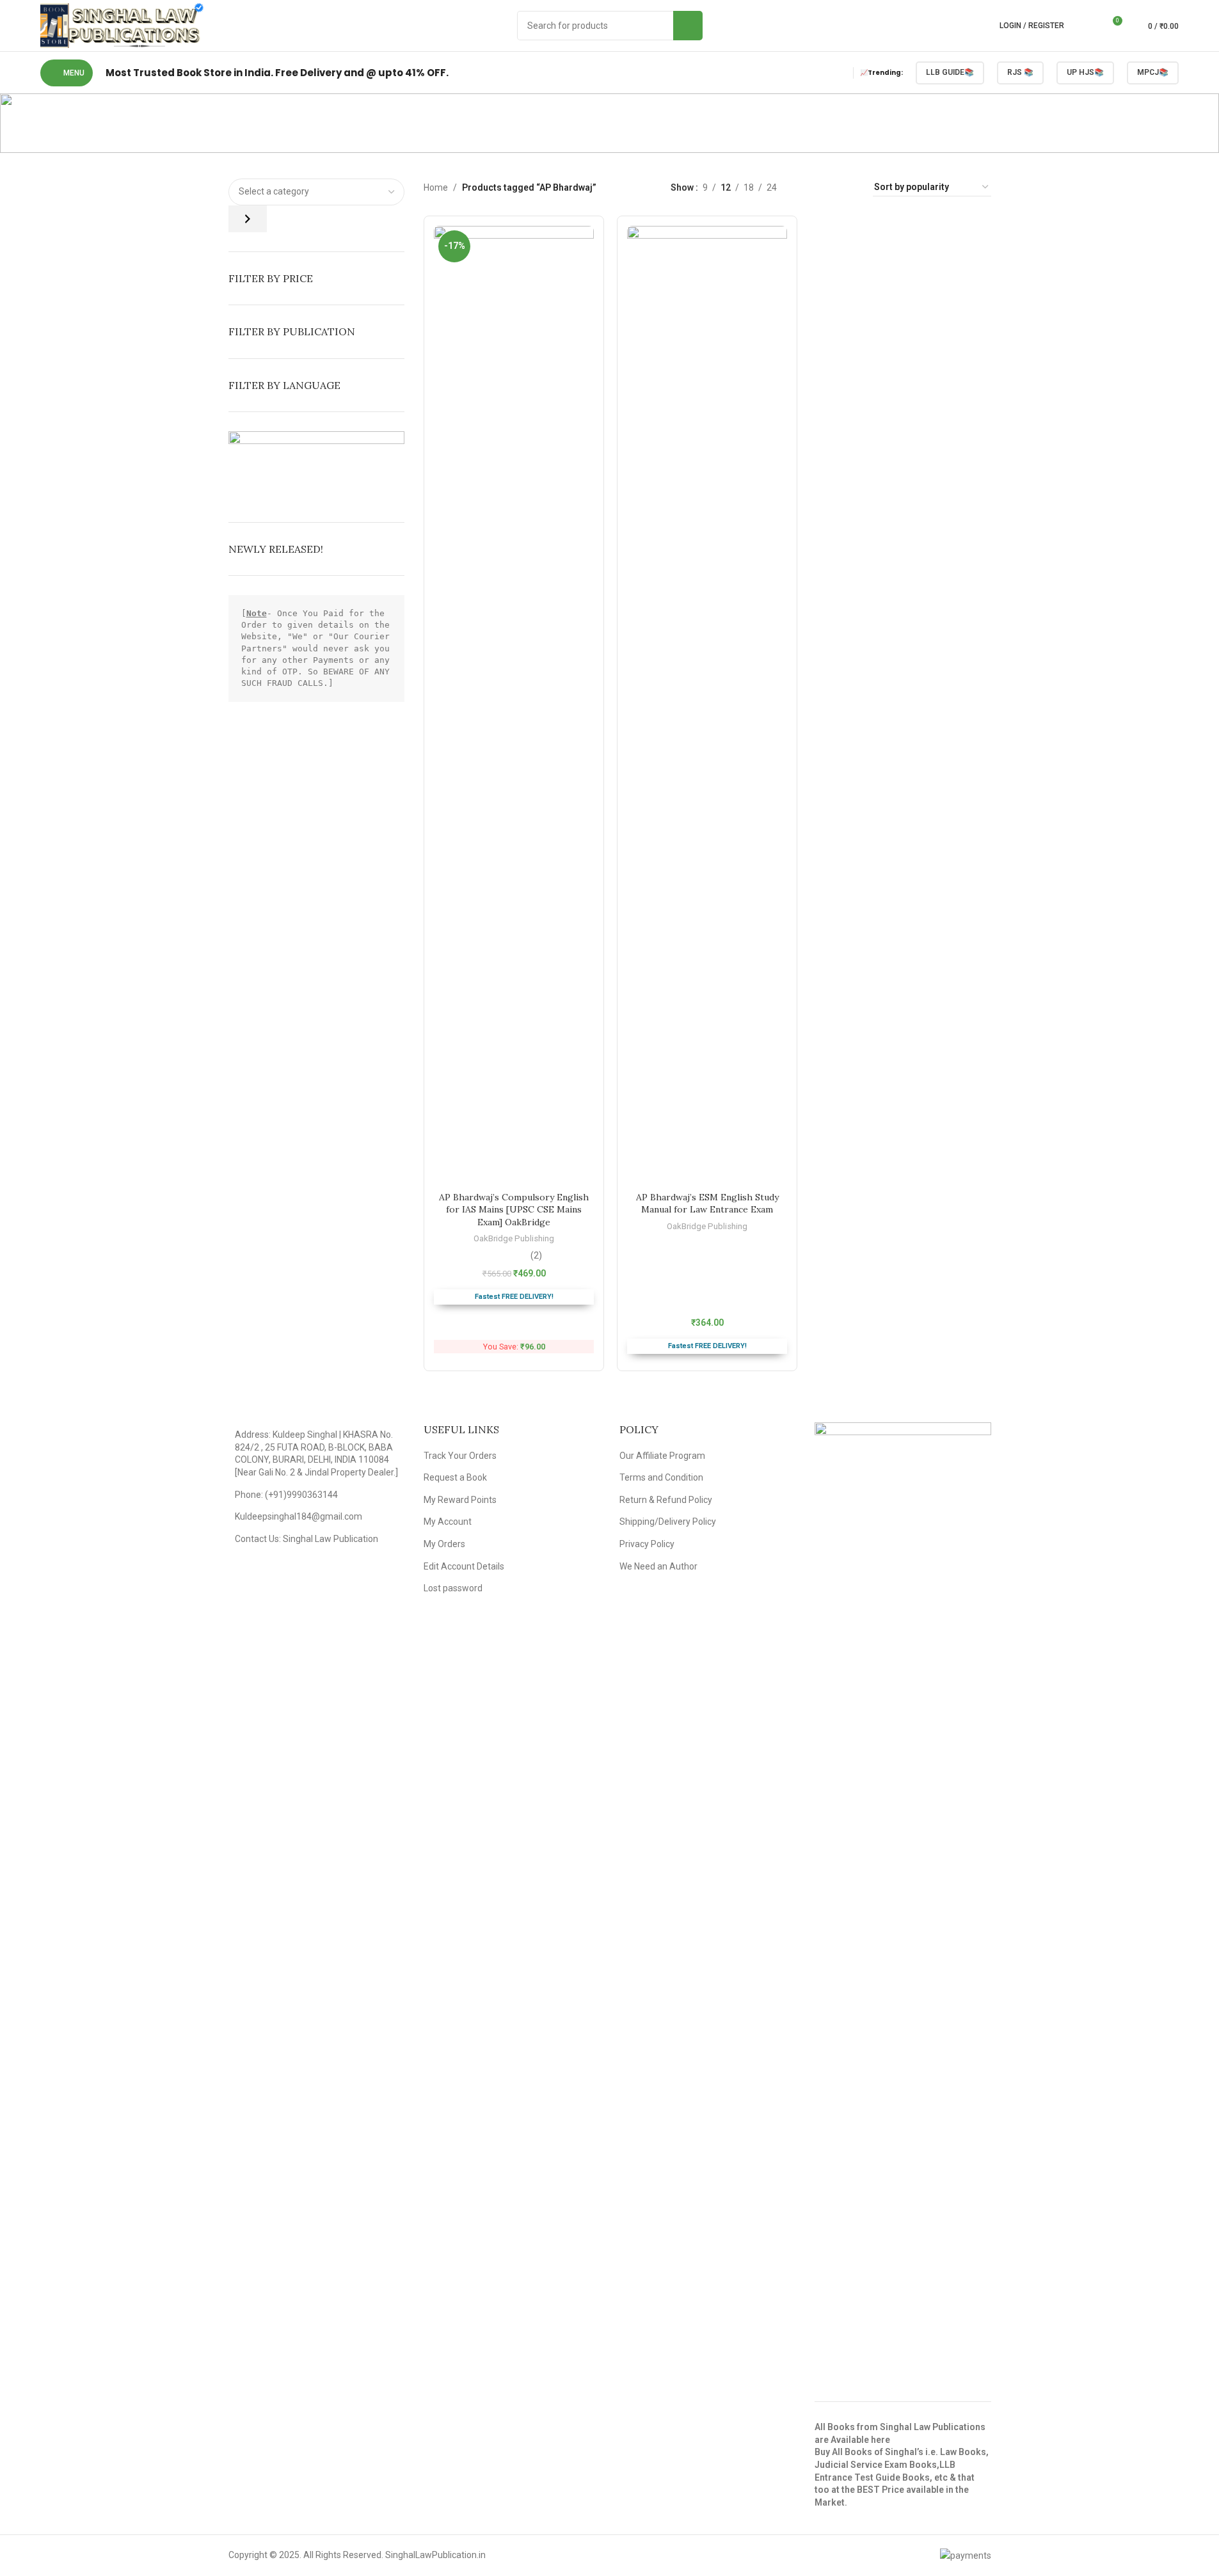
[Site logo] (122, 25)
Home (436, 187)
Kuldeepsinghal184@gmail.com (299, 1516)
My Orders (444, 1544)
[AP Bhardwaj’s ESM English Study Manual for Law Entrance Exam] (707, 706)
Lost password (453, 1588)
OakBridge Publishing (514, 1238)
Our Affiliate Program (662, 1456)
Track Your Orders (460, 1456)
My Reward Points (460, 1500)
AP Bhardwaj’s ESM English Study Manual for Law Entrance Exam (707, 1204)
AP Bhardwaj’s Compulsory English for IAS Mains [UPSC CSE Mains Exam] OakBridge (514, 1210)
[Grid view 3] (827, 187)
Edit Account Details (464, 1566)
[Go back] (502, 123)
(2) (536, 1255)
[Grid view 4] (848, 187)
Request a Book (455, 1477)
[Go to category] (248, 219)
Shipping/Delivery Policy (668, 1522)
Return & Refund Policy (666, 1500)
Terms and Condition (661, 1477)
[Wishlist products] (1088, 26)
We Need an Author (658, 1566)
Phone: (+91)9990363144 (286, 1495)
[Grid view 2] (807, 187)
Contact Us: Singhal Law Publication (307, 1539)
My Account (448, 1522)
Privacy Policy (647, 1544)
